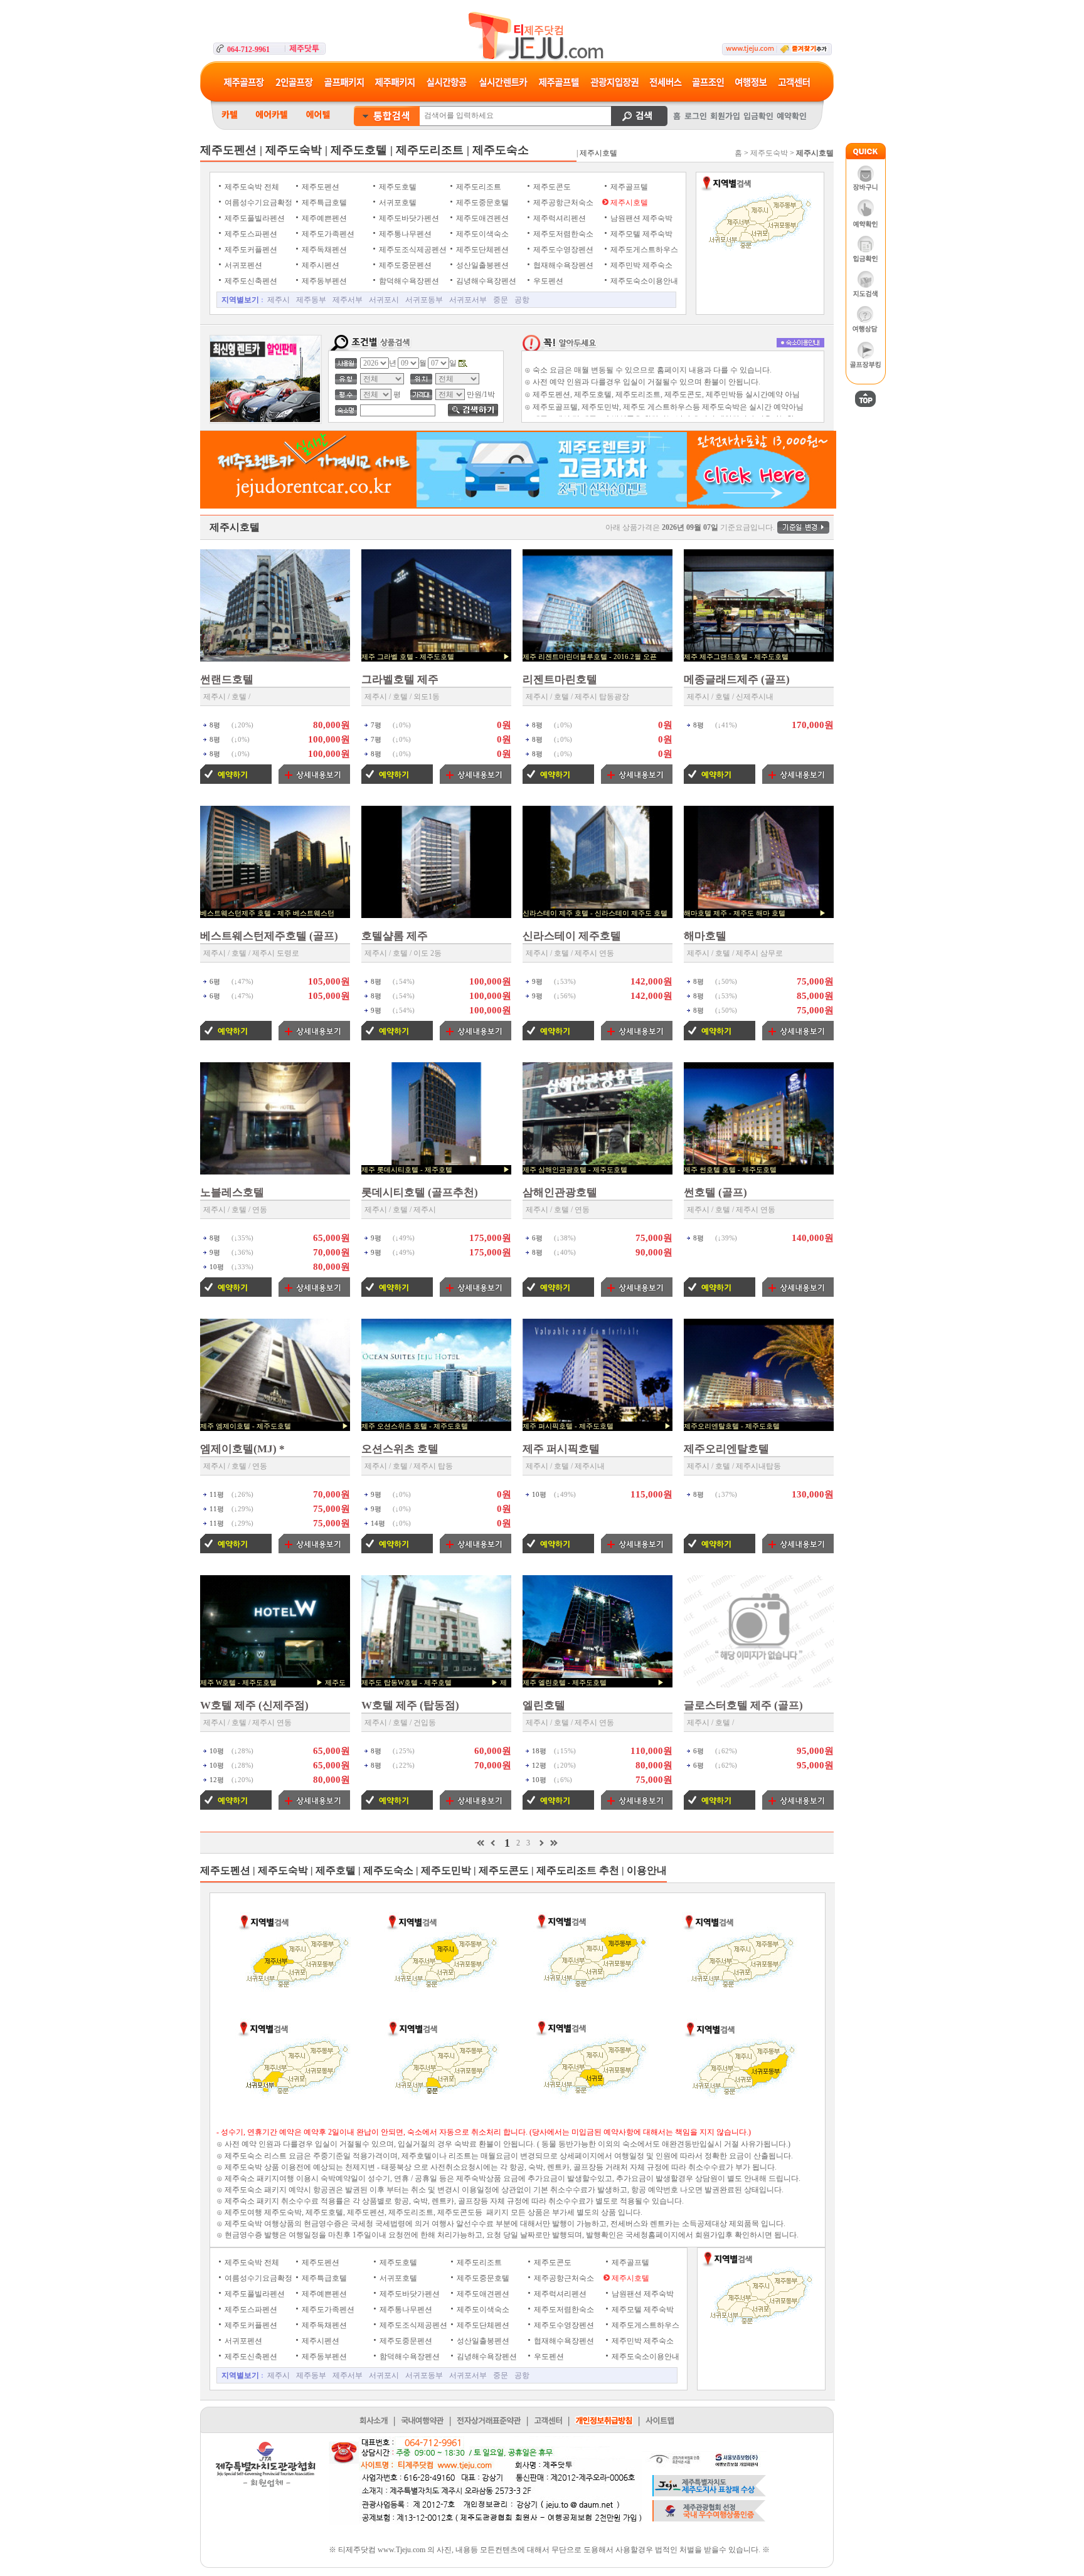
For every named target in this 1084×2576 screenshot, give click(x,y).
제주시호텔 (628, 203)
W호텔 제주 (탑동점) (410, 1705)
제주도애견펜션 (481, 218)
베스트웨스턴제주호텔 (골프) (269, 936)
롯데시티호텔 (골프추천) (420, 1192)
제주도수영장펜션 (562, 250)
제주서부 (348, 300)
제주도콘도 (551, 187)
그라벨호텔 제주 (400, 679)
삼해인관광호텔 (560, 1192)
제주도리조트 (478, 187)
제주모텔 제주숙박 (640, 234)
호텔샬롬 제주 (395, 936)
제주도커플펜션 (250, 250)
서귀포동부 (424, 300)
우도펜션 (547, 281)
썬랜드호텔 (227, 679)
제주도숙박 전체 (251, 187)
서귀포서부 (468, 300)
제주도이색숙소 (481, 234)
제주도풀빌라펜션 (254, 218)
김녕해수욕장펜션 (485, 281)
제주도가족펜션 (327, 234)
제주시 (279, 300)
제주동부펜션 (323, 281)
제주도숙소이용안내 (643, 281)
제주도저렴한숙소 (562, 234)
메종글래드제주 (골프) (737, 679)
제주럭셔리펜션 (559, 218)
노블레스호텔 (232, 1192)
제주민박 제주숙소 (640, 265)
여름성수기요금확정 (258, 203)
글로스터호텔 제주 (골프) (743, 1705)
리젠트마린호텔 (560, 679)
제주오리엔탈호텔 (726, 1449)
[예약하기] (236, 781)
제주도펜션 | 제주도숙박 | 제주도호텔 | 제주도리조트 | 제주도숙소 (364, 150)
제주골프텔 (628, 187)
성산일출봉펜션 (481, 265)
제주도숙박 (769, 153)
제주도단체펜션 (481, 250)
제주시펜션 (320, 265)
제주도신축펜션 (250, 281)
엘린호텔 (544, 1705)
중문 (501, 300)
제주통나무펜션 (404, 234)
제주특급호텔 (323, 203)
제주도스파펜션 (250, 234)
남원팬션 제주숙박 (640, 218)
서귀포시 (384, 300)
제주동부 (311, 300)
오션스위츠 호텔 (400, 1449)
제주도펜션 (320, 187)
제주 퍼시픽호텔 (561, 1449)
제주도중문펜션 (404, 265)
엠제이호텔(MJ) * (242, 1449)
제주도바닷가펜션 (408, 218)
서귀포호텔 (397, 203)
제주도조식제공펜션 (412, 250)
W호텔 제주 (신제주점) (254, 1705)
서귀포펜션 (242, 265)
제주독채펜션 (323, 250)
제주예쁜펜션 (323, 218)
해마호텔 (705, 936)
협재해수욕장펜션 (562, 265)
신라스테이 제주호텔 (572, 936)
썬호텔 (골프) (715, 1192)
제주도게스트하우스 (643, 250)
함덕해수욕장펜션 (408, 281)
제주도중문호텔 (481, 203)
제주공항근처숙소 (562, 203)
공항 (522, 300)
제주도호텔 (397, 187)
